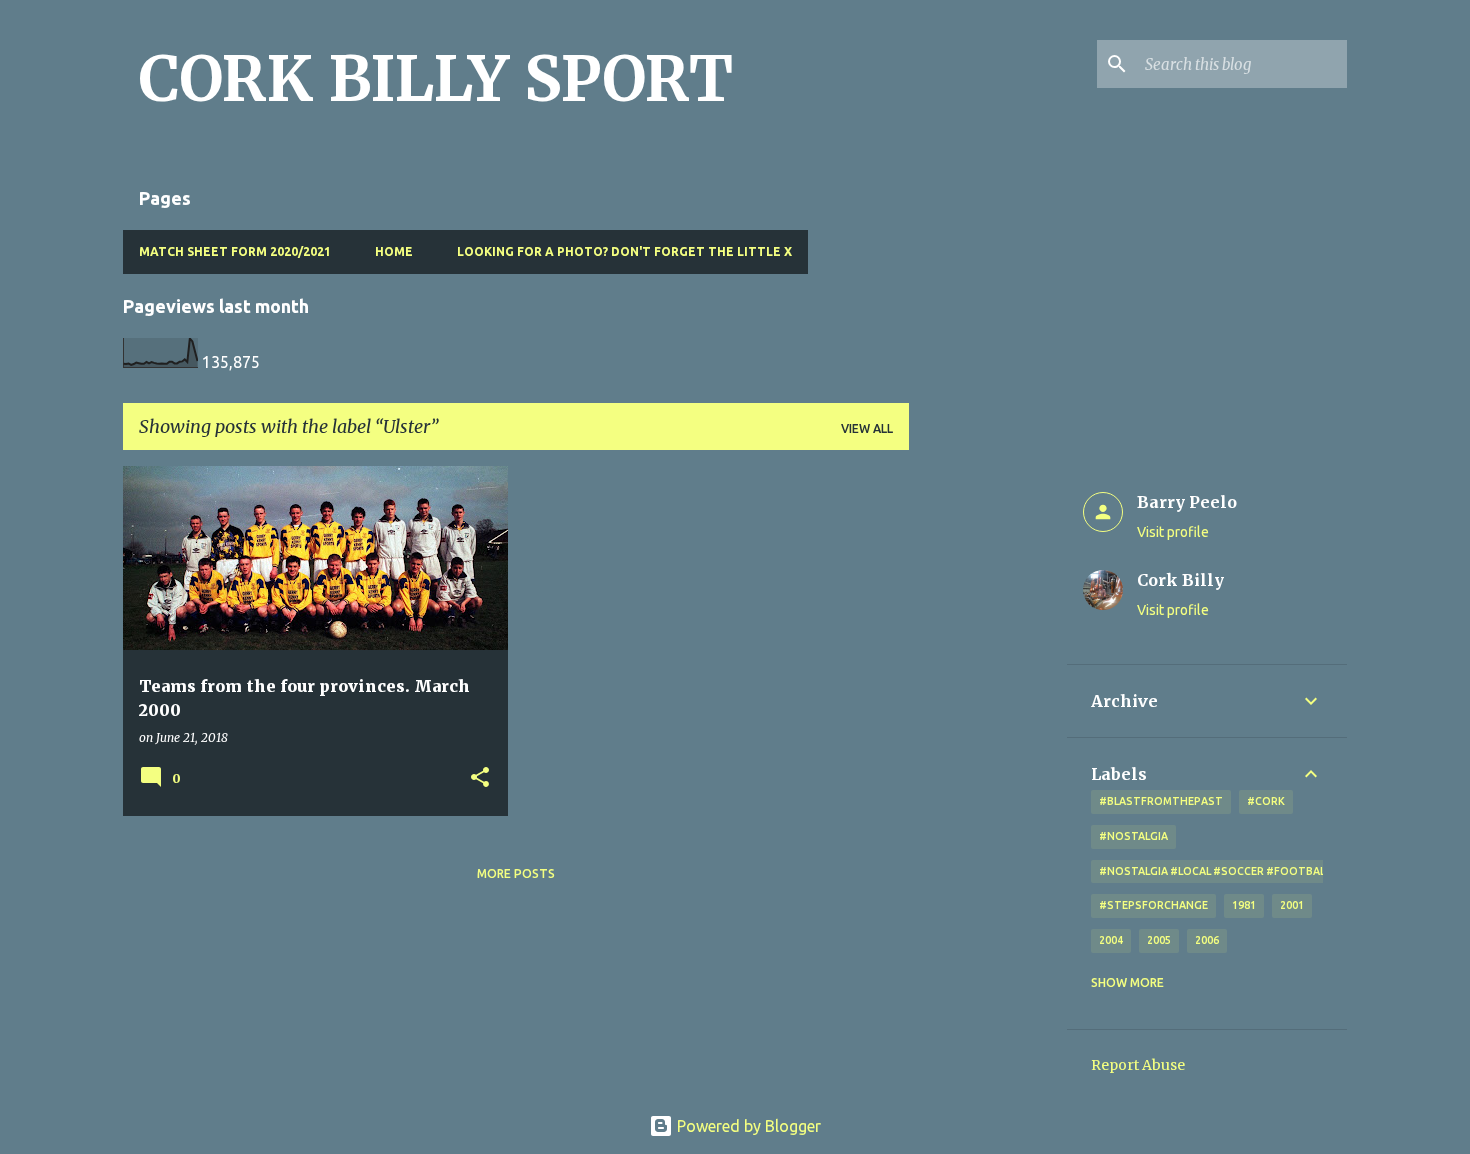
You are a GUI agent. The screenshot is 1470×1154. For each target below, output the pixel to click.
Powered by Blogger (747, 1126)
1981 (1244, 905)
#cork (1266, 801)
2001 (1292, 905)
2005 (1159, 940)
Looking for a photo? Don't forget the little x (624, 251)
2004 (1111, 940)
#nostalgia (1133, 836)
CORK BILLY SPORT (436, 79)
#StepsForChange (1153, 905)
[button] (480, 778)
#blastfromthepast (1161, 801)
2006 (1207, 940)
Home (394, 251)
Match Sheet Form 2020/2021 (235, 251)
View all (867, 428)
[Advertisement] (988, 766)
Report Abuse (1138, 1065)
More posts (516, 873)
